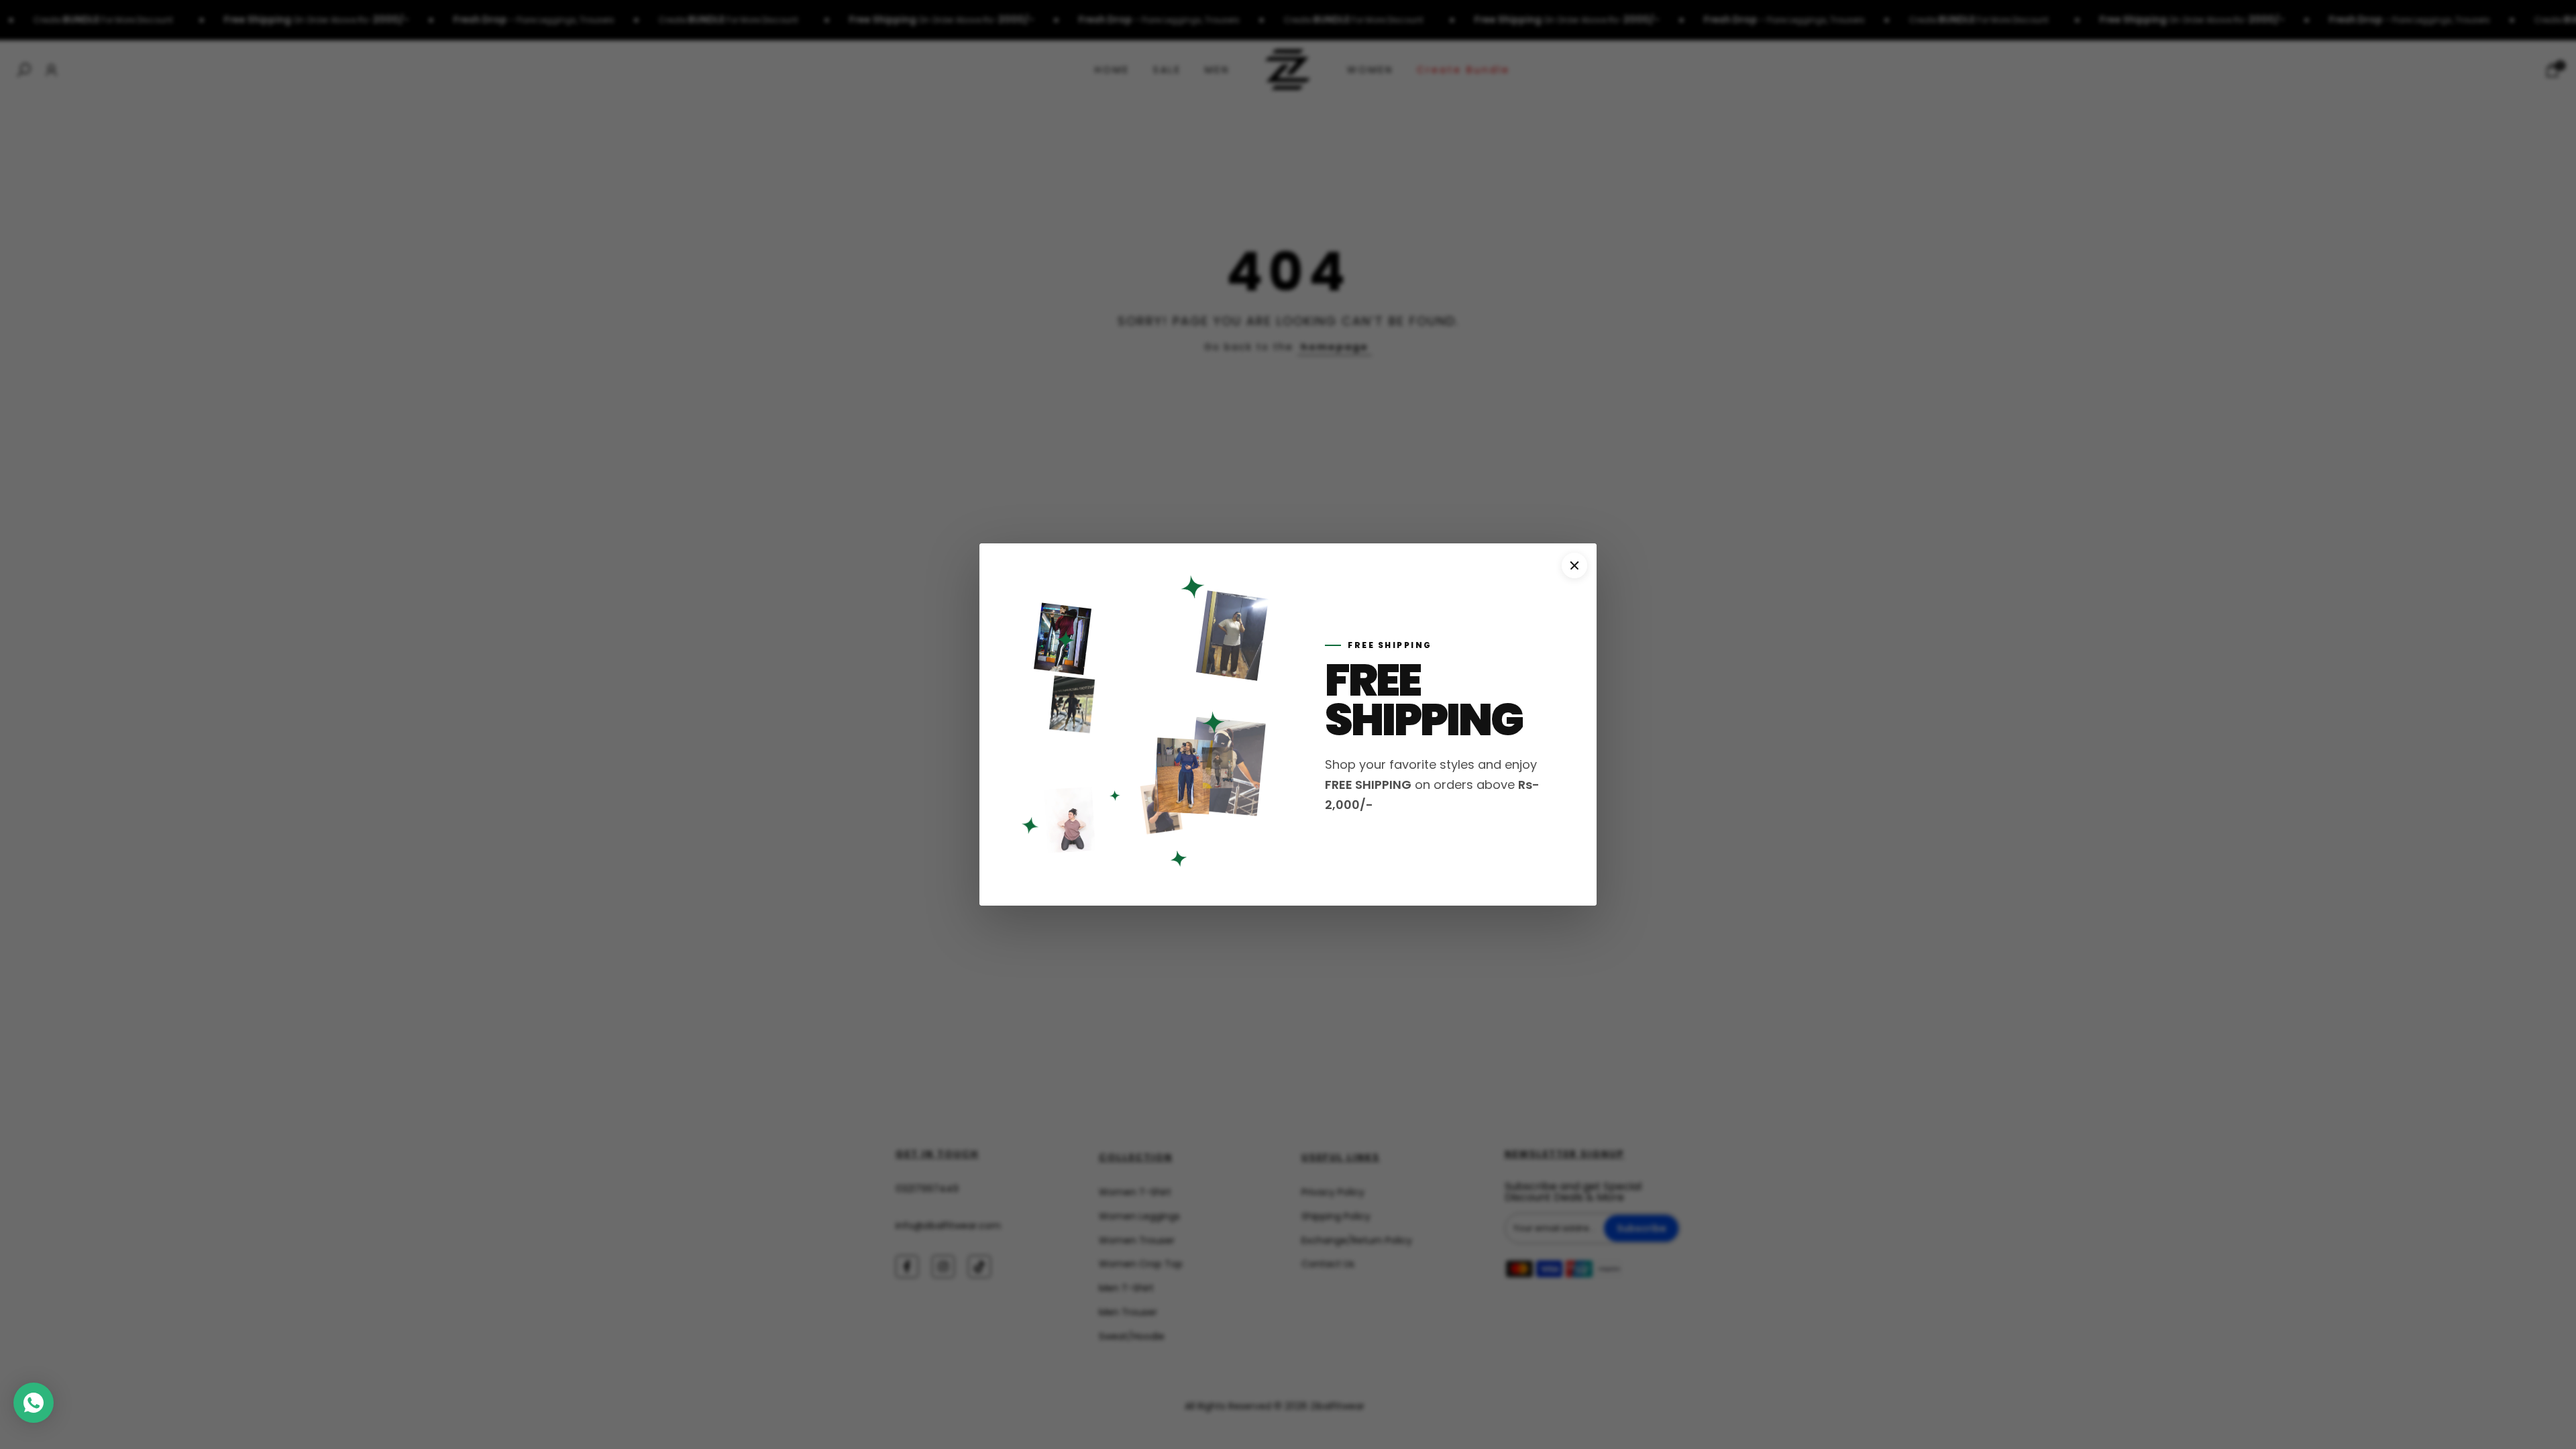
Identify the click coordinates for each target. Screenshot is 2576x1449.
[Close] (1574, 566)
